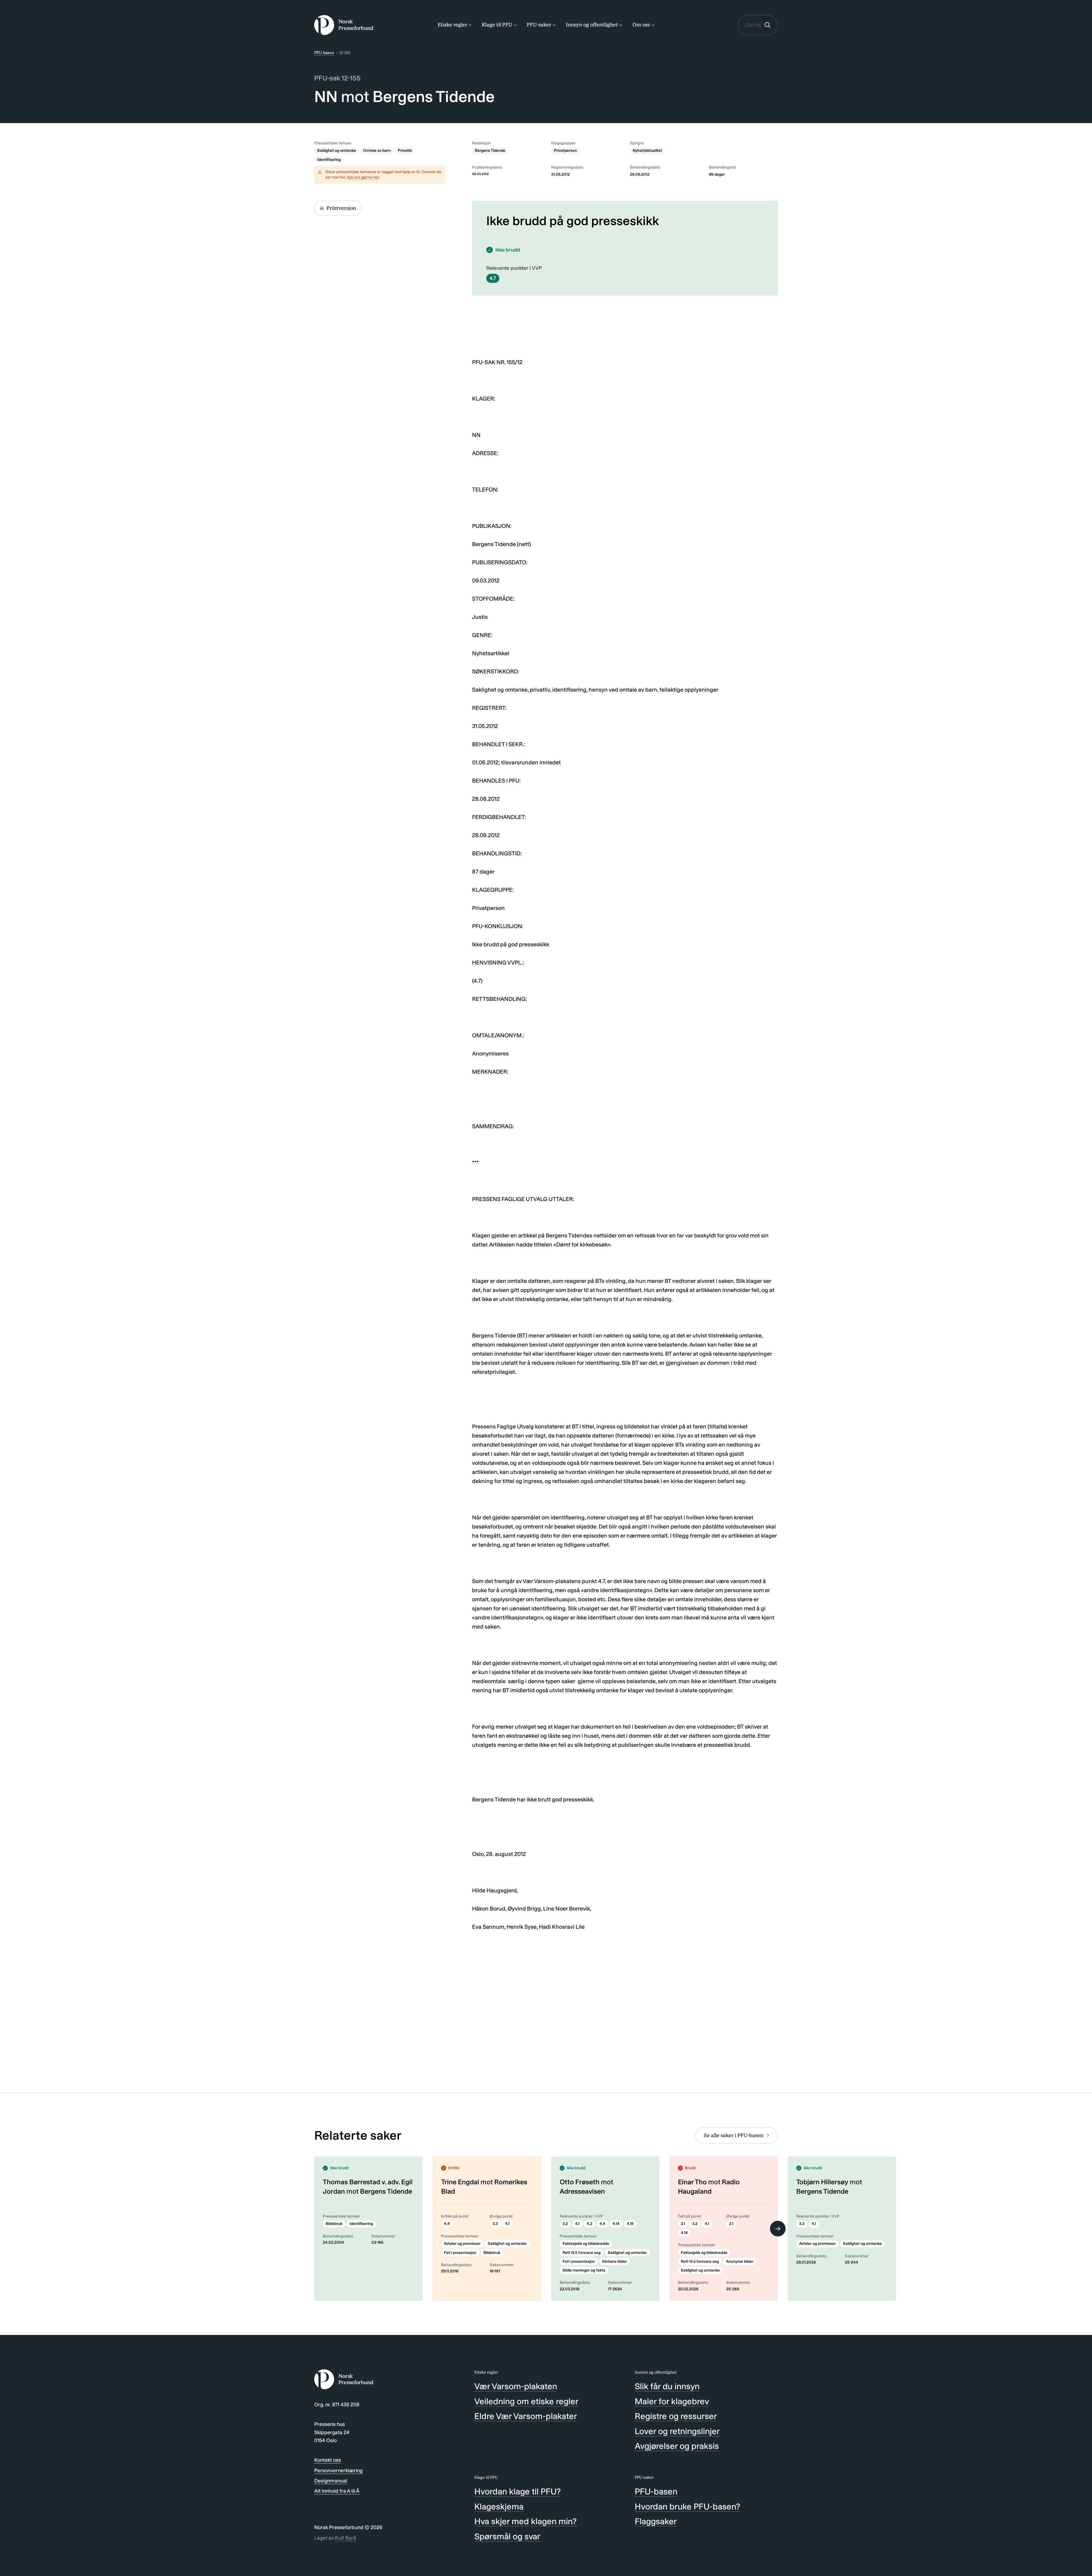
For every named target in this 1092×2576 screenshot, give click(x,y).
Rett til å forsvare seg (582, 2253)
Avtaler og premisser (462, 2244)
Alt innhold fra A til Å (337, 2491)
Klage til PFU (497, 25)
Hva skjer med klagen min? (526, 2521)
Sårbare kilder (615, 2261)
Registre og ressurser (676, 2416)
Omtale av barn (377, 151)
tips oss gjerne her (363, 177)
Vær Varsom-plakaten (516, 2386)
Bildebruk (334, 2224)
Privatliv (405, 151)
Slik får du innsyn (667, 2386)
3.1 (683, 2224)
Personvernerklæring (338, 2471)
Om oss (641, 25)
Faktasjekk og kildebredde (586, 2244)
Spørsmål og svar (507, 2536)
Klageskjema (499, 2507)
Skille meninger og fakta (584, 2270)
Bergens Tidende (490, 151)
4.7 (493, 278)
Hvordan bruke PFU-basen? (687, 2507)
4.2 (590, 2224)
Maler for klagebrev (672, 2401)
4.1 (507, 2224)
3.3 (495, 2224)
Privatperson (565, 151)
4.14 (616, 2224)
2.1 (731, 2224)
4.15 (630, 2224)
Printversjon (341, 208)
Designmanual (331, 2481)
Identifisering (329, 160)
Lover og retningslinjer (677, 2431)
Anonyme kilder (740, 2261)
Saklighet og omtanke (337, 151)
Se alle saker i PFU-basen (734, 2135)
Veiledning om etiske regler (526, 2401)
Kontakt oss (328, 2460)
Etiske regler (452, 25)
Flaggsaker (656, 2521)
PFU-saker (539, 25)
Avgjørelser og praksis (677, 2446)
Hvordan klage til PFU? (518, 2492)
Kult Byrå (346, 2538)
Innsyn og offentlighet (592, 25)
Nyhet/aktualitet (647, 151)
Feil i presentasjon (460, 2253)
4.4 (447, 2224)
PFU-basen (324, 53)
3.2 (565, 2224)
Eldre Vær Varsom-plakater (526, 2416)
